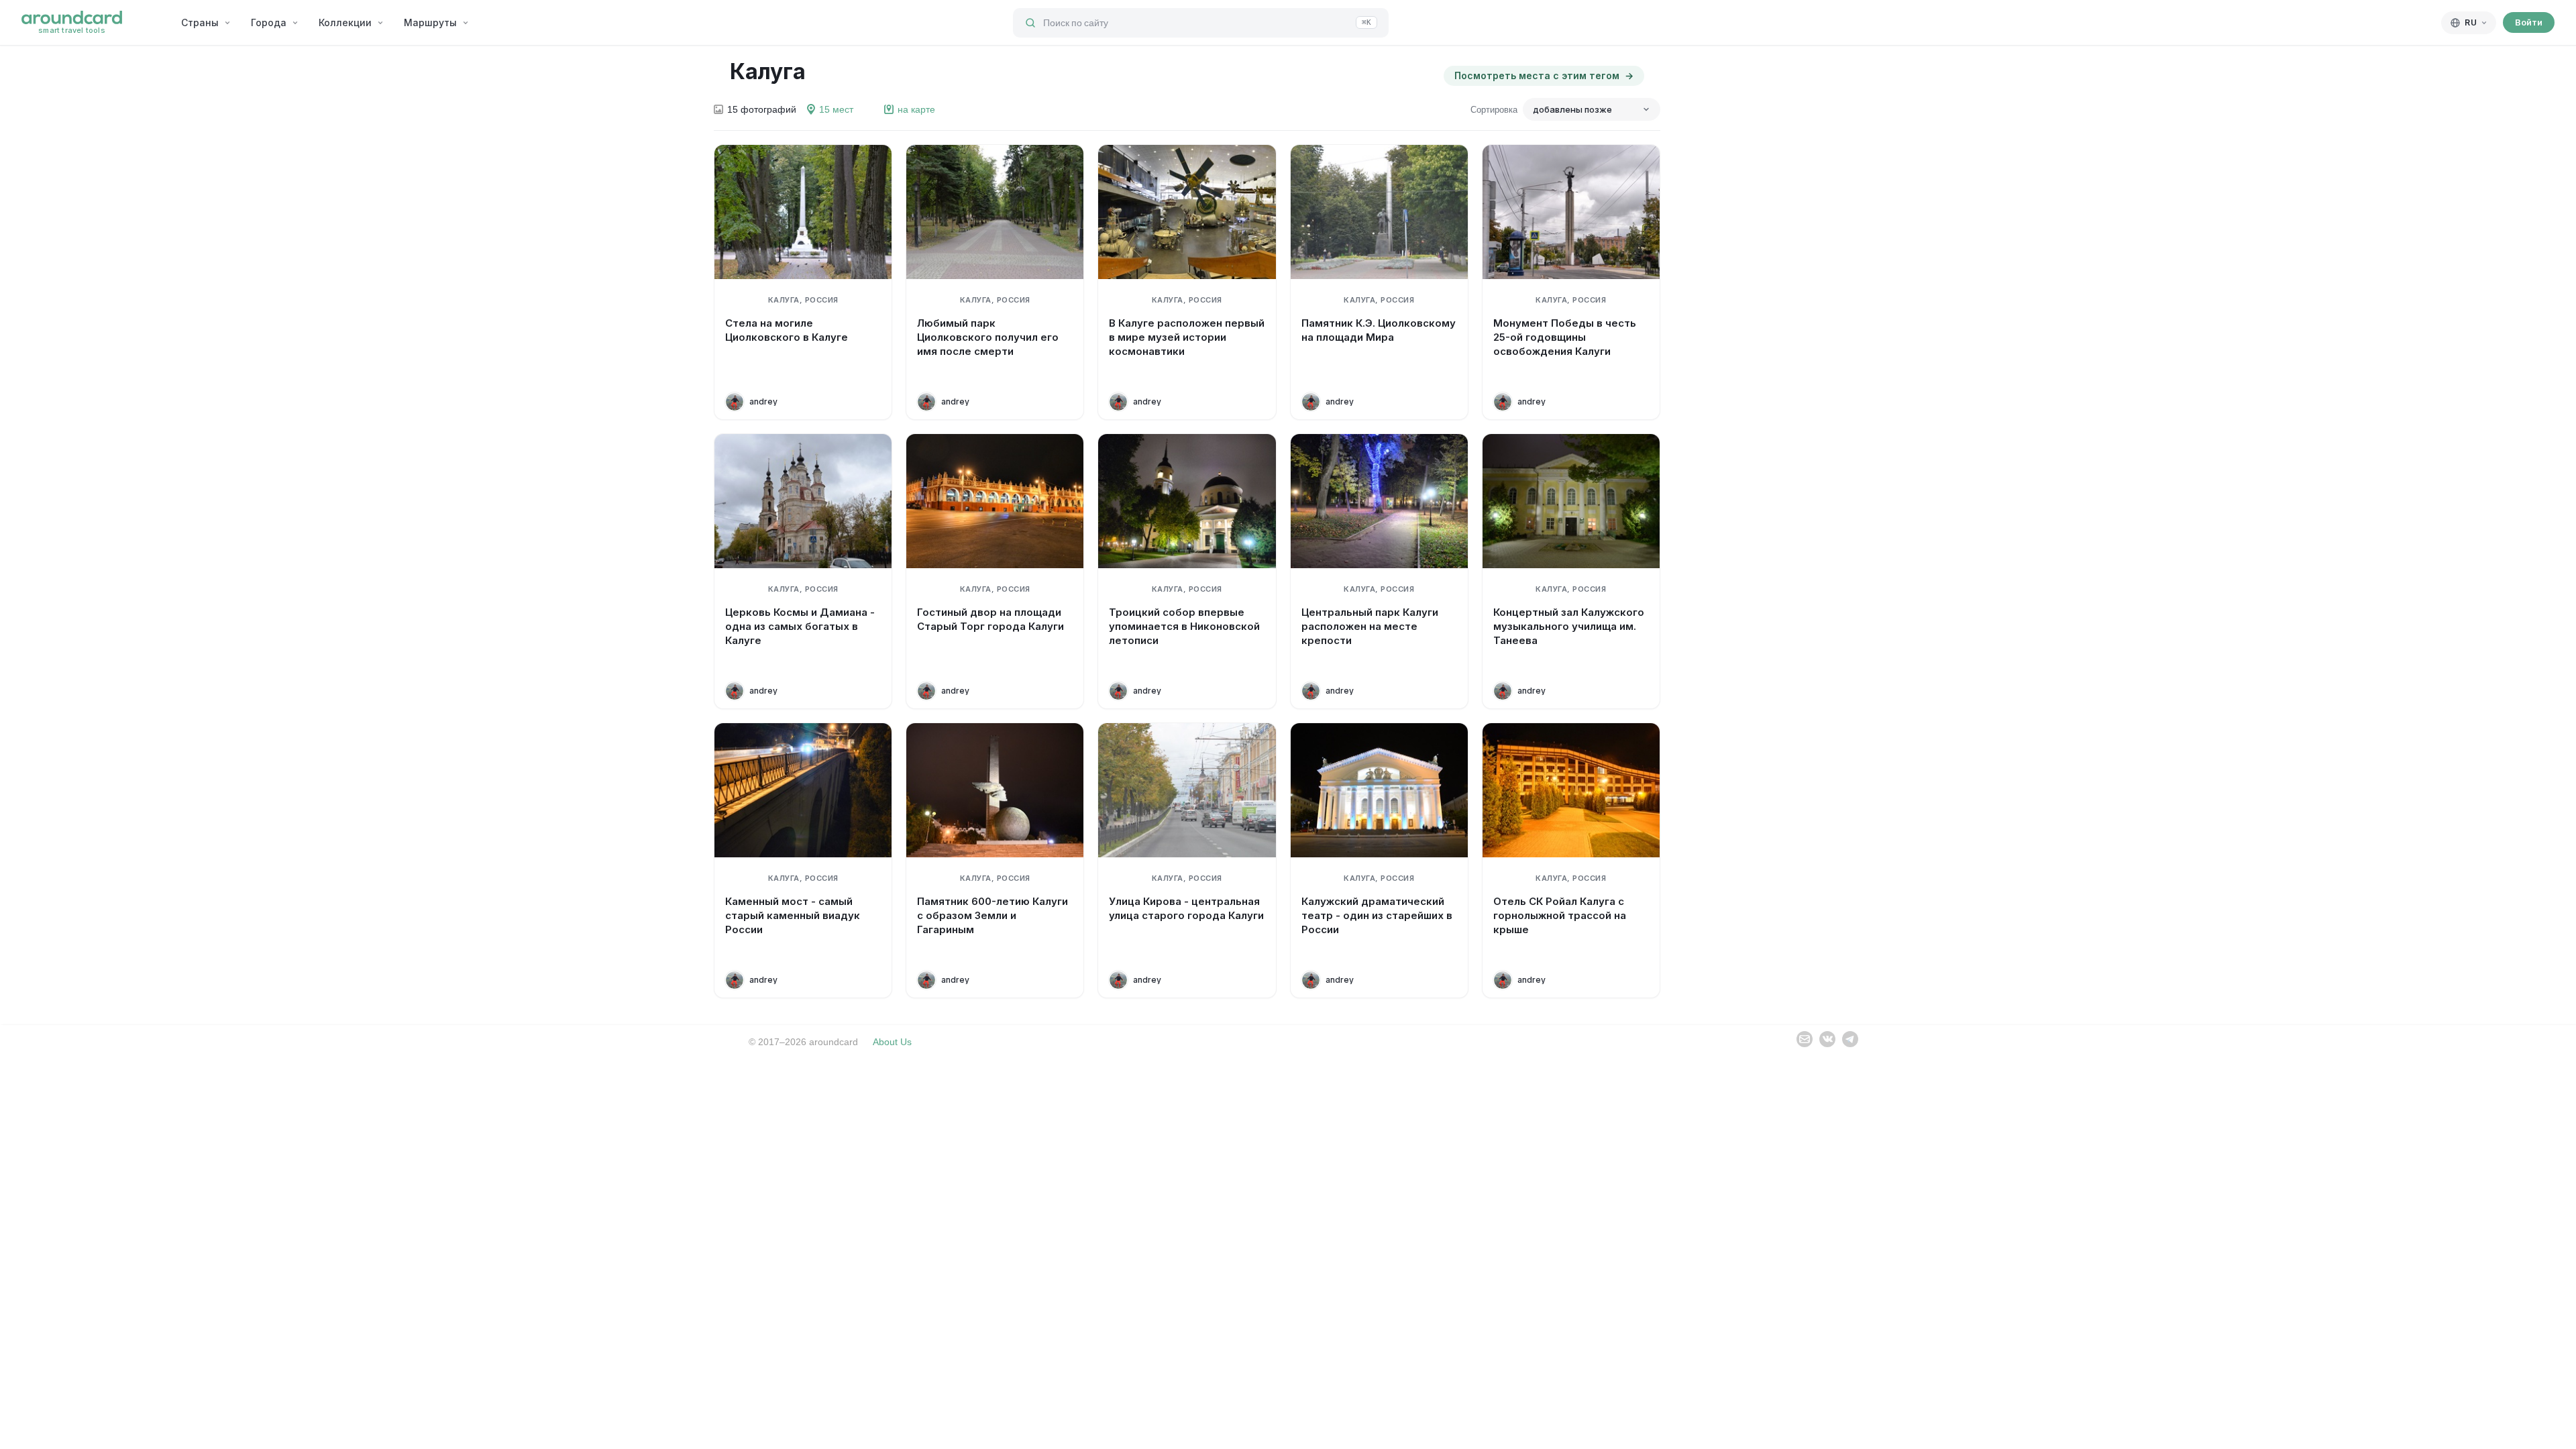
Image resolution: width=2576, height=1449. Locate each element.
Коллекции (345, 22)
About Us (892, 1042)
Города (269, 22)
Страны (200, 22)
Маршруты (430, 22)
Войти (2529, 22)
